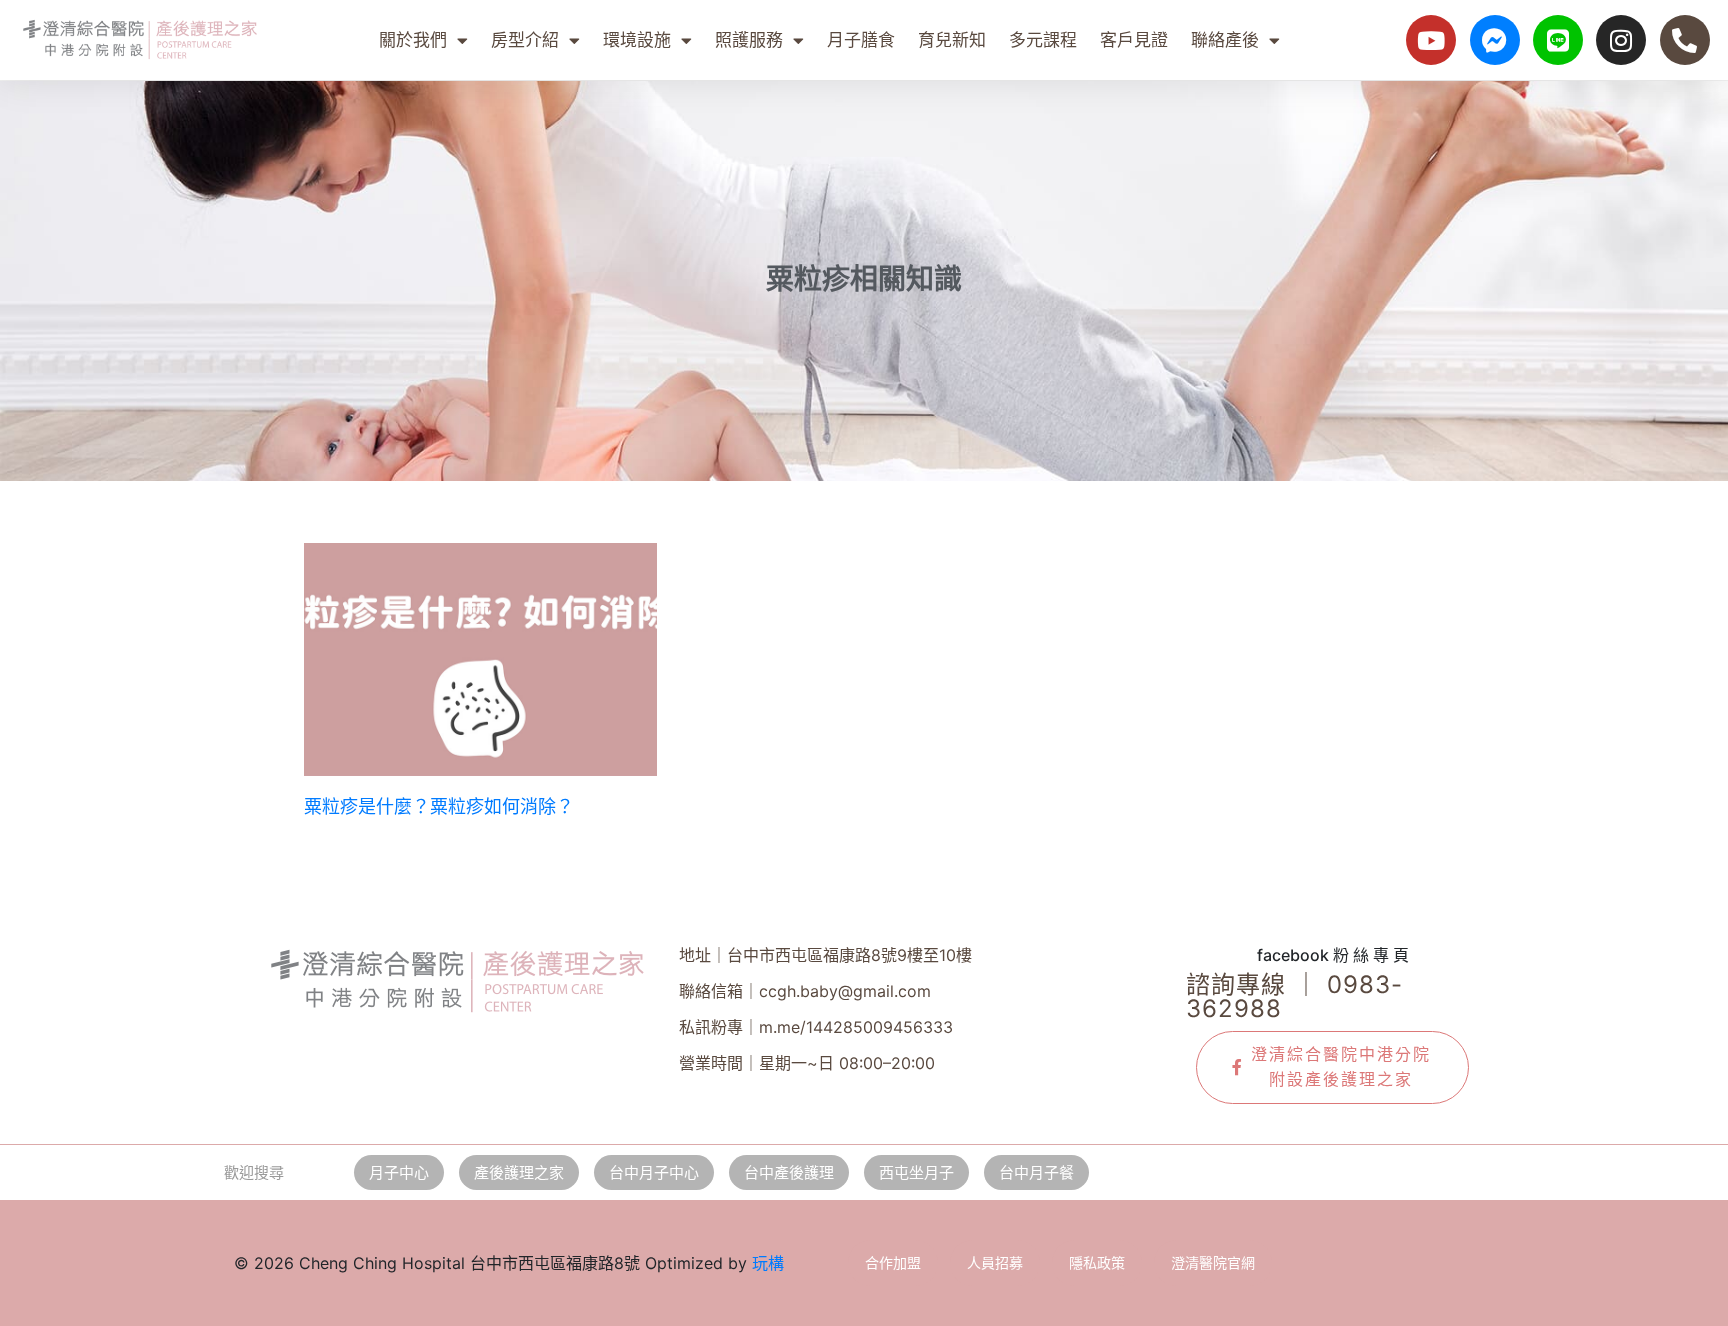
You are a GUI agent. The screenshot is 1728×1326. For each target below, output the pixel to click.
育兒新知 (952, 40)
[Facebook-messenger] (1495, 40)
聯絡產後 (1225, 40)
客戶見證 (1134, 40)
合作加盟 (893, 1262)
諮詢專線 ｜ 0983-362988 (1294, 996)
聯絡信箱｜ (805, 991)
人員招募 (995, 1262)
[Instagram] (1621, 40)
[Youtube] (1431, 40)
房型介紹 (525, 40)
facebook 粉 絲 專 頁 (1333, 955)
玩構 (768, 1263)
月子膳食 (861, 40)
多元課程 (1043, 40)
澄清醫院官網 (1213, 1262)
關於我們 (413, 40)
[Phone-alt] (1685, 40)
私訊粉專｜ (816, 1027)
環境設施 (637, 40)
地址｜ (825, 955)
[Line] (1558, 40)
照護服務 (749, 40)
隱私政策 (1097, 1262)
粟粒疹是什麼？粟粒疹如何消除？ (439, 806)
